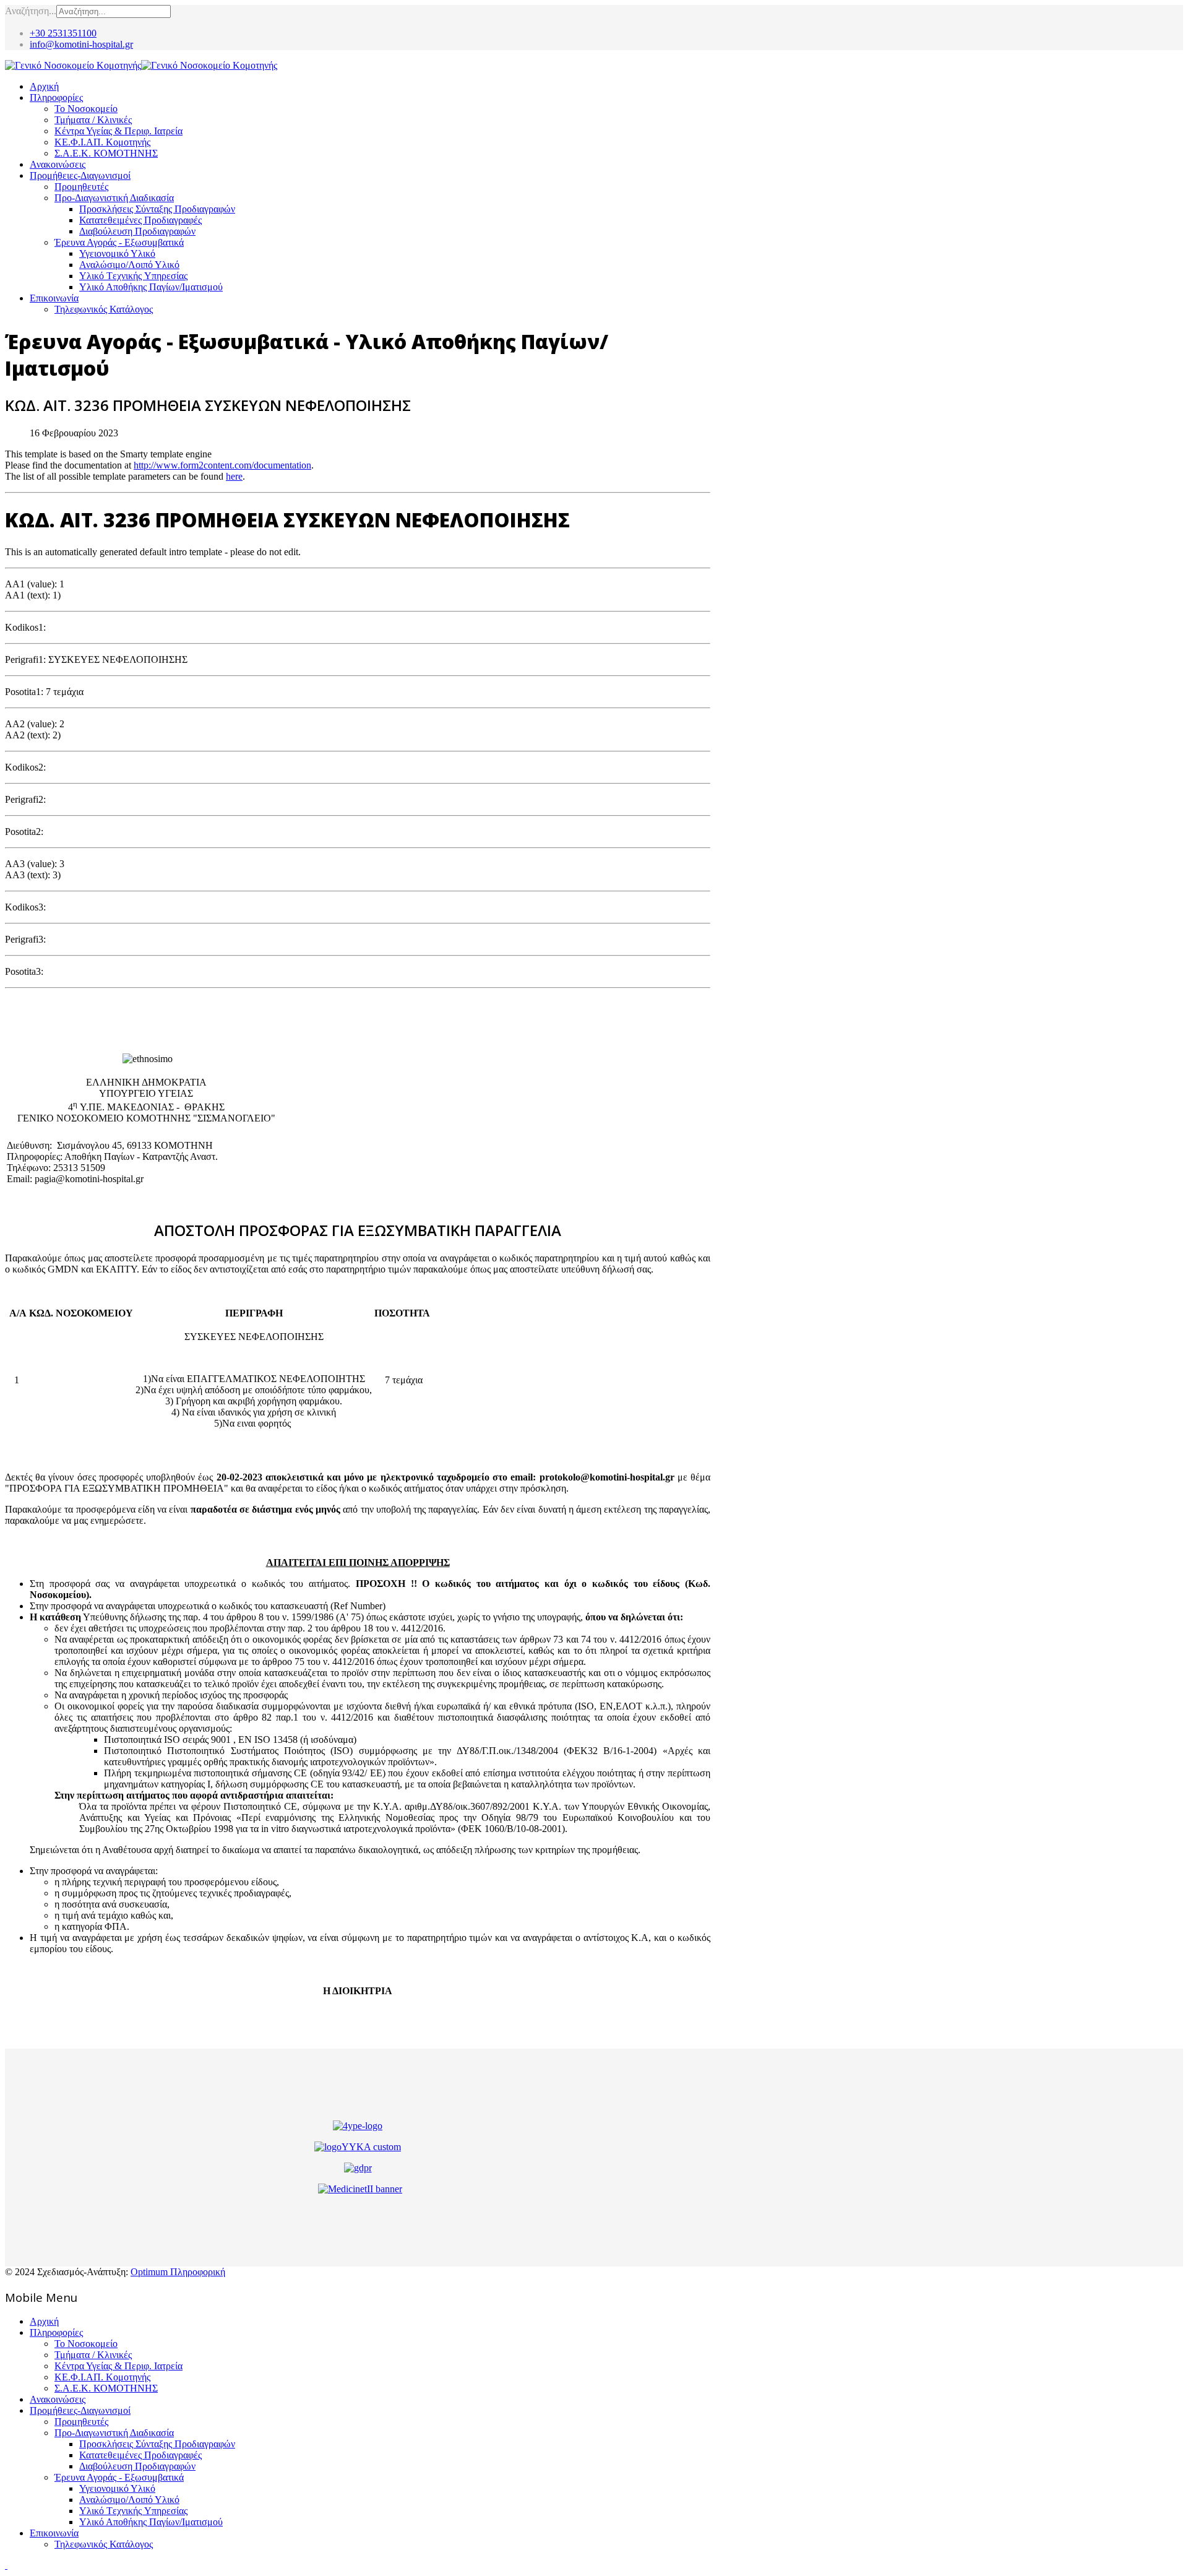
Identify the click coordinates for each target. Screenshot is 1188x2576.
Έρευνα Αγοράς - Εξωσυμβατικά (119, 242)
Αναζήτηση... (31, 11)
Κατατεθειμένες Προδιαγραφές (140, 220)
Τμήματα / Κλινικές (93, 120)
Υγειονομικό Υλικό (117, 253)
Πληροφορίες (56, 97)
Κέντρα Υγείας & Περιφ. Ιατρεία (118, 131)
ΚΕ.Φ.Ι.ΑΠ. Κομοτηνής (102, 142)
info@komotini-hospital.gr (81, 44)
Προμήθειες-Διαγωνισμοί (80, 175)
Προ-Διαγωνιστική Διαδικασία (114, 198)
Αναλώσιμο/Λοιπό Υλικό (129, 265)
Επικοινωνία (54, 298)
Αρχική (44, 86)
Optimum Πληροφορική (178, 2272)
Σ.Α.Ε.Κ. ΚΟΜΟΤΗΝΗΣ (106, 153)
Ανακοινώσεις (58, 164)
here (234, 476)
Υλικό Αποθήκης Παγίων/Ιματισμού (151, 287)
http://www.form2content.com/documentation (222, 465)
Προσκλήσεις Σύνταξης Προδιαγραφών (157, 209)
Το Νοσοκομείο (86, 109)
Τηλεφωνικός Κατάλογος (104, 309)
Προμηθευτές (81, 187)
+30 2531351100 (63, 33)
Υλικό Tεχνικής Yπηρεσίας (133, 276)
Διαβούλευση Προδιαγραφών (137, 231)
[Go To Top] (6, 2565)
